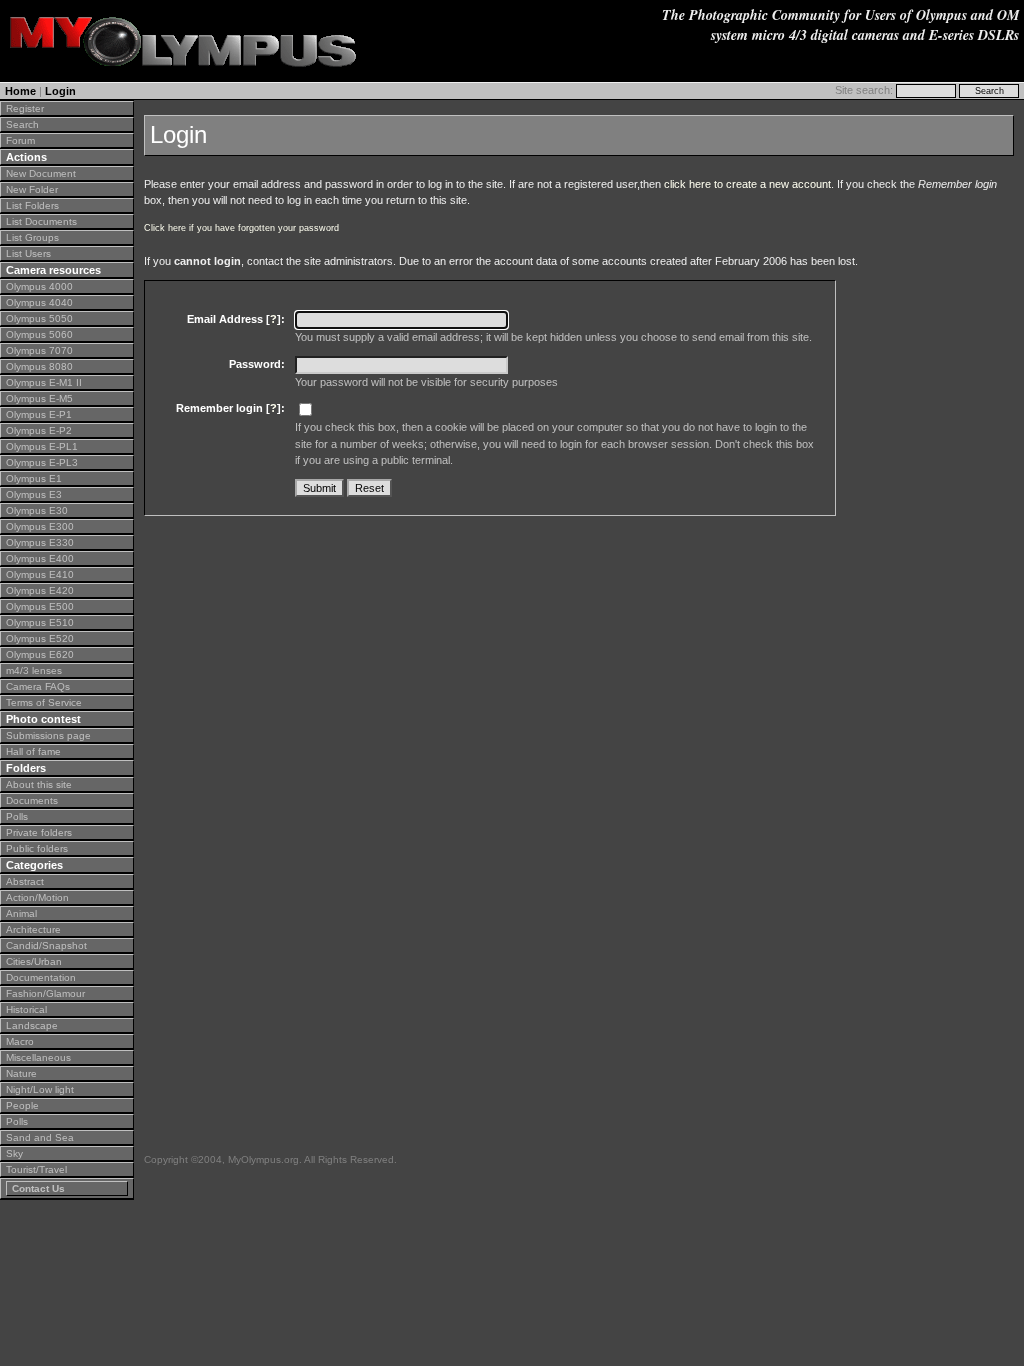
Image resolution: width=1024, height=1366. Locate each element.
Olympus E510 (40, 622)
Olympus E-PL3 (42, 462)
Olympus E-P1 (39, 414)
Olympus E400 (40, 558)
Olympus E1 (34, 478)
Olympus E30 (37, 510)
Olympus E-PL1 (42, 446)
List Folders (32, 205)
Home (20, 91)
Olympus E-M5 (39, 398)
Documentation (41, 977)
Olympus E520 (40, 638)
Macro (20, 1041)
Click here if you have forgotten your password (241, 228)
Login (60, 91)
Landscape (32, 1025)
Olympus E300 (40, 526)
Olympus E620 (40, 654)
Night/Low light (40, 1089)
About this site (39, 784)
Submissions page (48, 735)
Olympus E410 (40, 574)
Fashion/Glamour (45, 993)
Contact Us (38, 1188)
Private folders (39, 832)
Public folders (37, 848)
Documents (32, 800)
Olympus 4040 (39, 302)
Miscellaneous (38, 1057)
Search (22, 124)
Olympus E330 (40, 542)
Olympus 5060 (39, 334)
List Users (28, 253)
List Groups (32, 237)
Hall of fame (33, 751)
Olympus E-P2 (39, 430)
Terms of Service (44, 702)
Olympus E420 (40, 590)
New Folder (32, 189)
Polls (17, 816)
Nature (21, 1073)
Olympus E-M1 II (44, 382)
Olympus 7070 (39, 350)
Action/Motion (37, 897)
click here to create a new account (747, 184)
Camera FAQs (38, 686)
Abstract (25, 881)
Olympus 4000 (39, 286)
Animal (21, 913)
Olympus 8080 (39, 366)
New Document (41, 173)
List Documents (41, 221)
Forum (20, 140)
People (22, 1105)
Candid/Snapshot (46, 945)
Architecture (33, 929)
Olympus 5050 (39, 318)
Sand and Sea (40, 1137)
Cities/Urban (34, 961)
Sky (14, 1153)
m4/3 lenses (34, 670)
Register (25, 108)
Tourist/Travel (36, 1169)
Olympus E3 (34, 494)
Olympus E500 (40, 606)
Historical (26, 1009)
